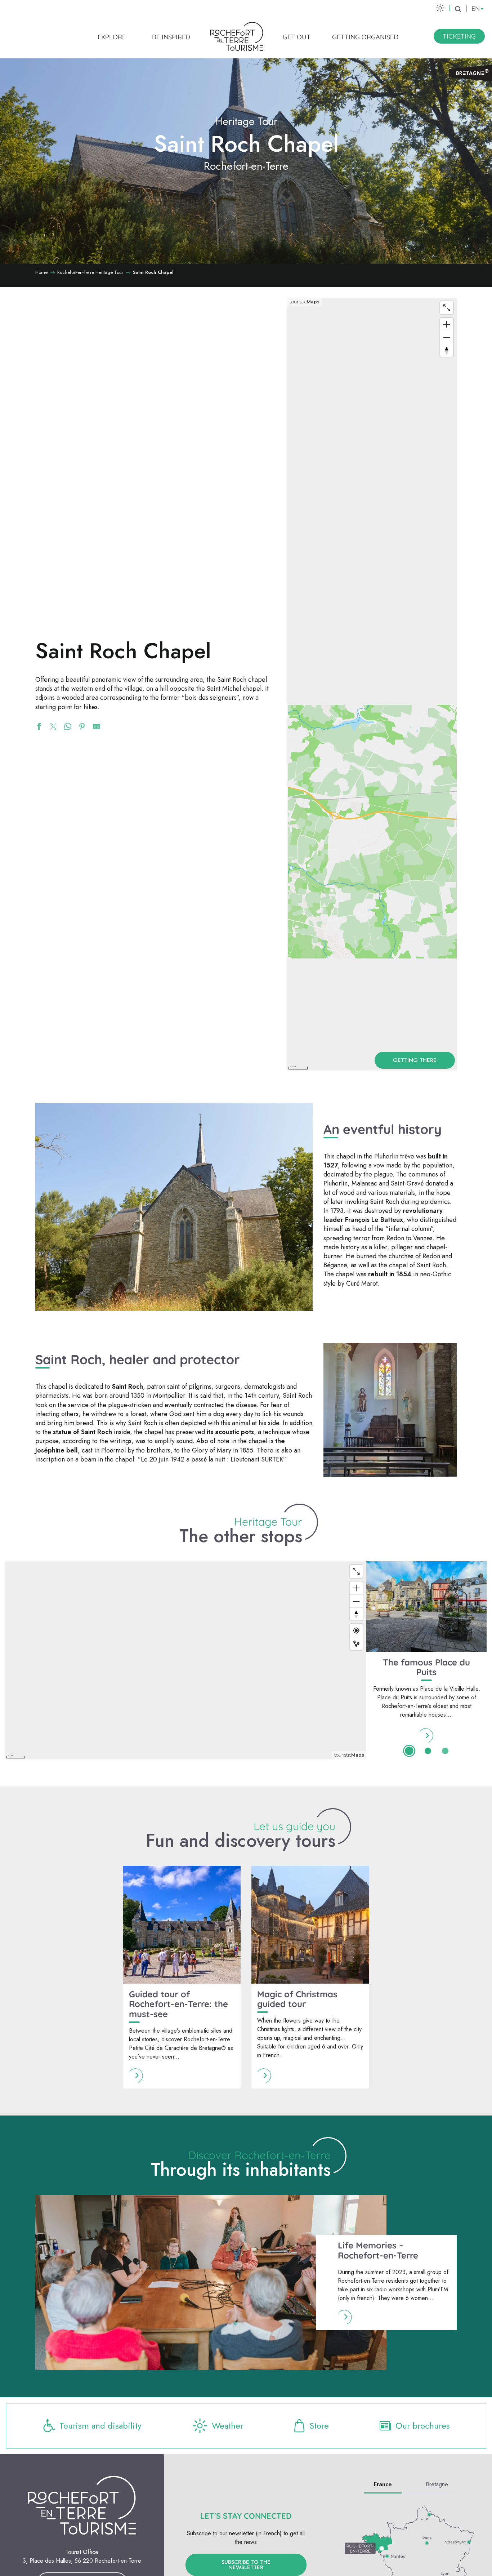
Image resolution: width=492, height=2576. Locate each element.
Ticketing (459, 36)
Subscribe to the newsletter (246, 2565)
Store (319, 2426)
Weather (227, 2426)
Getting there (415, 1060)
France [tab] (383, 2484)
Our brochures (423, 2426)
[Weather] (440, 8)
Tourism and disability (100, 2426)
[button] (458, 9)
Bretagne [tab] (437, 2484)
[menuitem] (112, 37)
